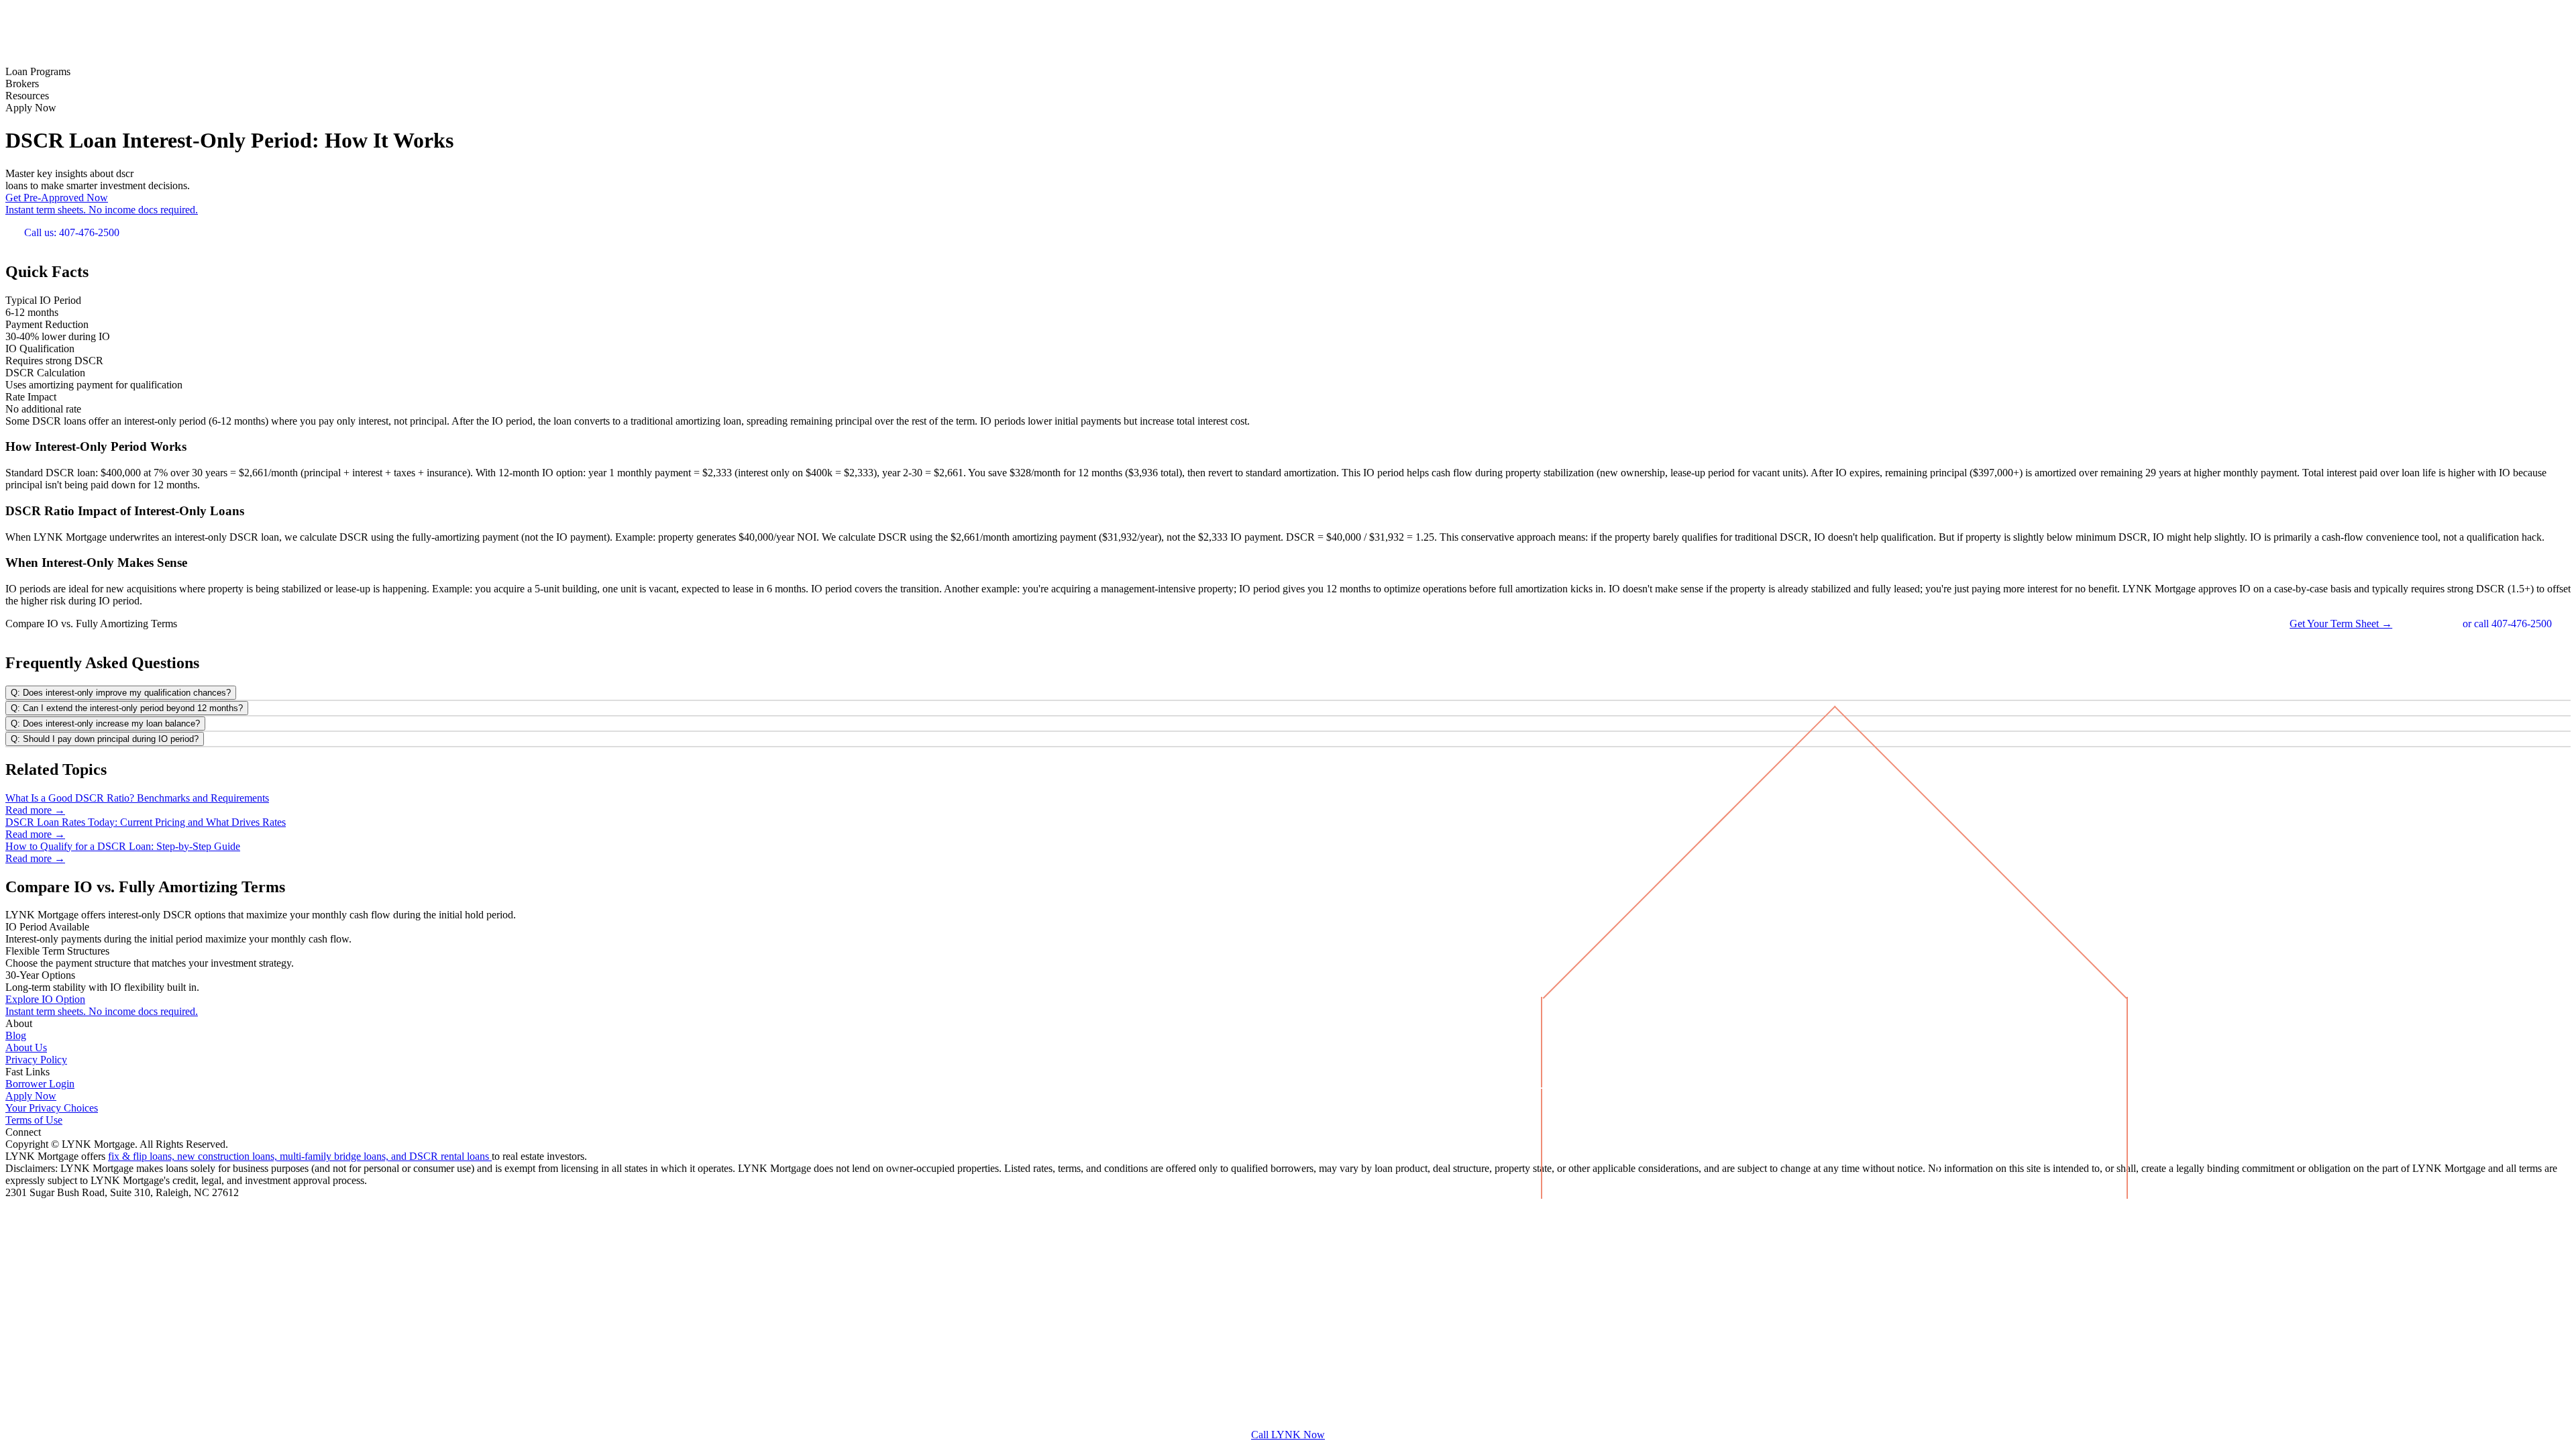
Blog (16, 1035)
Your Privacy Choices (52, 1108)
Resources (27, 96)
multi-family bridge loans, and (344, 1156)
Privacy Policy (36, 1060)
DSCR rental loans (450, 1156)
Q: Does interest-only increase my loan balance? (105, 723)
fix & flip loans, (143, 1156)
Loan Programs (38, 71)
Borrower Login (40, 1084)
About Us (26, 1048)
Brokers (22, 84)
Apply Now (31, 108)
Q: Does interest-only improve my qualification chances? (121, 693)
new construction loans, (228, 1156)
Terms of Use (34, 1120)
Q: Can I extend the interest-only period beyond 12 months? (127, 708)
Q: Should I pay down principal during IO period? (105, 739)
